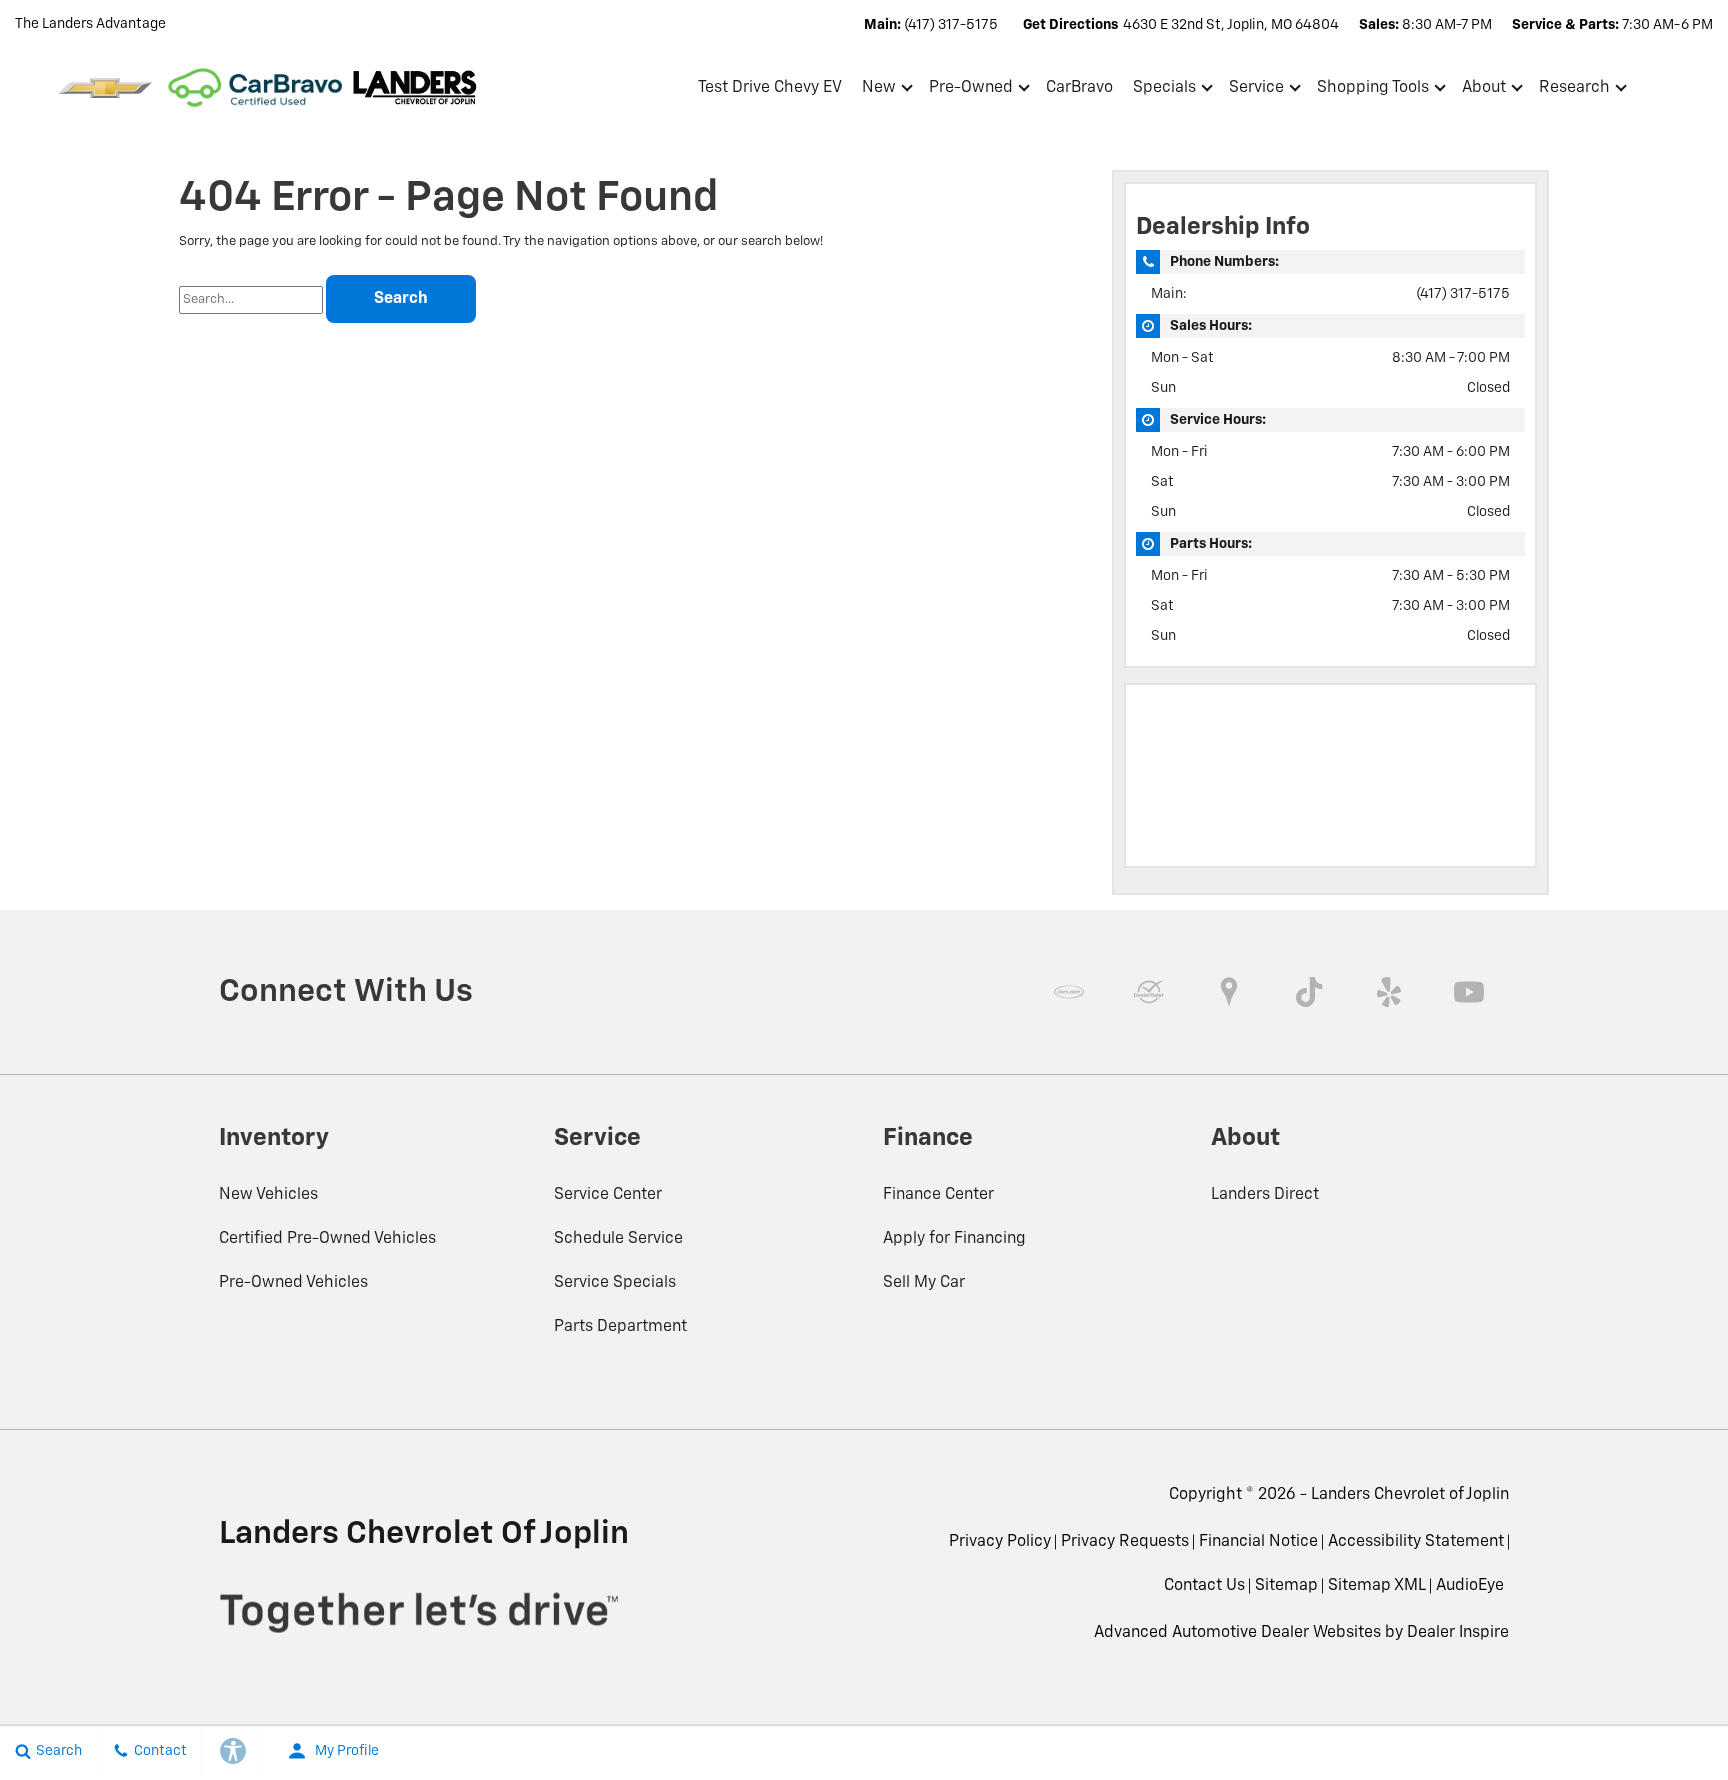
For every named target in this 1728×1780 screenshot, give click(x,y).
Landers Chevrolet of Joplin (1410, 1495)
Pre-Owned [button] (970, 92)
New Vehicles (268, 1195)
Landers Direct (1265, 1195)
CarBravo (1079, 88)
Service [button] (1256, 92)
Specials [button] (1164, 92)
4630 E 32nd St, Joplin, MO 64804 (1231, 25)
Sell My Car (924, 1283)
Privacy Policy (1000, 1542)
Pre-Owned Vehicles (293, 1283)
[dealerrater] (1149, 992)
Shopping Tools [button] (1372, 92)
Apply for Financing (954, 1239)
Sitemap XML (1377, 1586)
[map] (1229, 992)
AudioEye (1470, 1586)
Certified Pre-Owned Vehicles (327, 1239)
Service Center (608, 1195)
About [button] (1483, 92)
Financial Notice (1258, 1542)
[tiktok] (1309, 992)
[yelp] (1389, 992)
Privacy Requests (1125, 1542)
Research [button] (1574, 92)
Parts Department (620, 1327)
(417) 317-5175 (1463, 294)
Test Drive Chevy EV (770, 88)
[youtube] (1469, 992)
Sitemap (1286, 1586)
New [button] (882, 92)
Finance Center (938, 1195)
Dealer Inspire (1458, 1633)
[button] (1690, 87)
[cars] (1069, 992)
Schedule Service (618, 1239)
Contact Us (1204, 1586)
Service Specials (615, 1283)
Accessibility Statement (1416, 1542)
